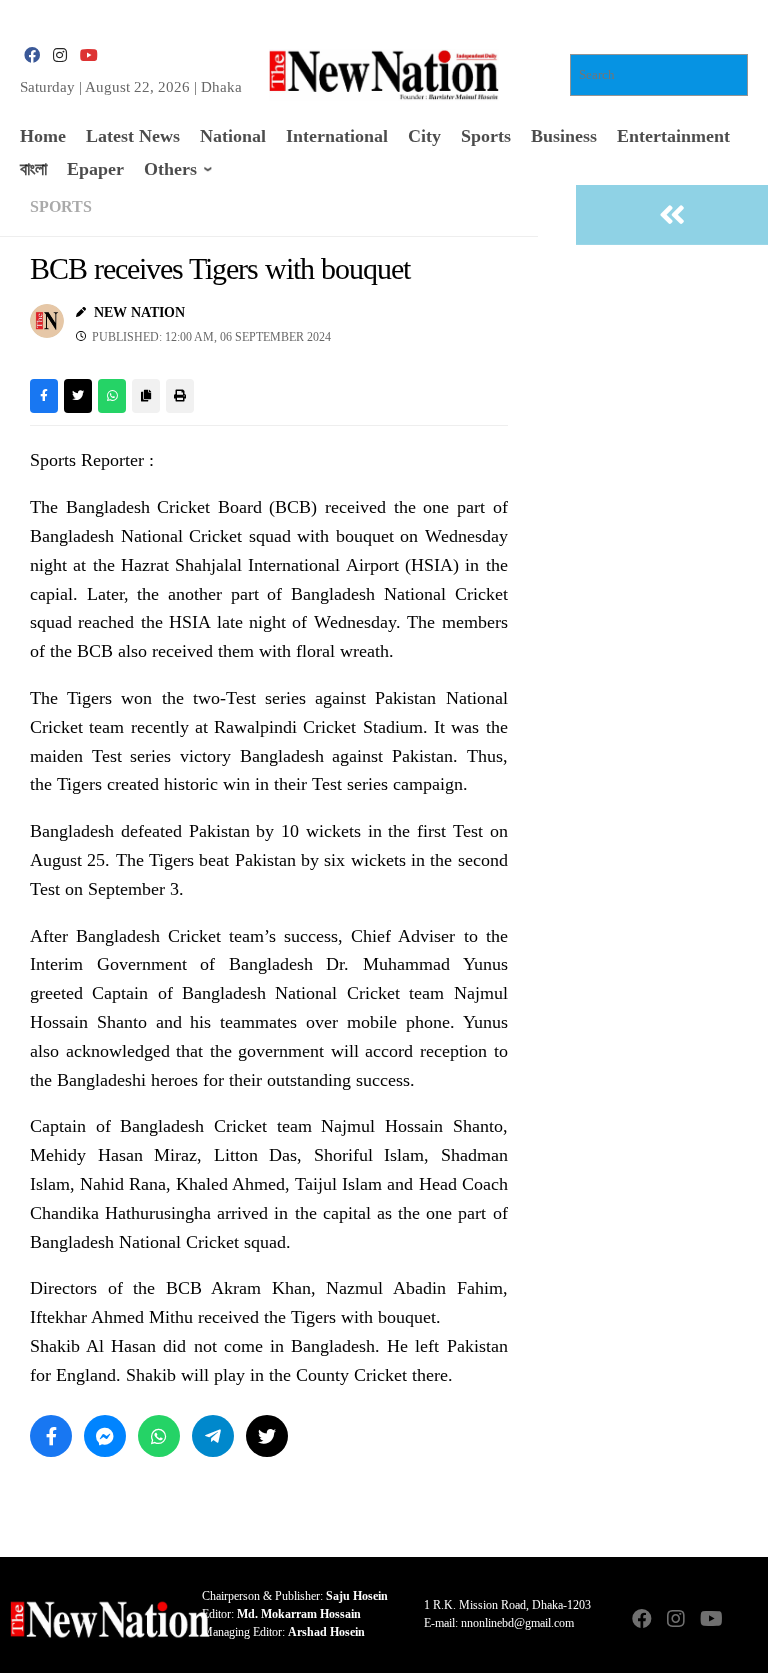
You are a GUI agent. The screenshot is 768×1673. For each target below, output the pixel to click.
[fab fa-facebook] (32, 55)
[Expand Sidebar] (672, 215)
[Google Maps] (744, 1620)
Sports (61, 206)
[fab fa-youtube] (88, 55)
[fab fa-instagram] (60, 55)
